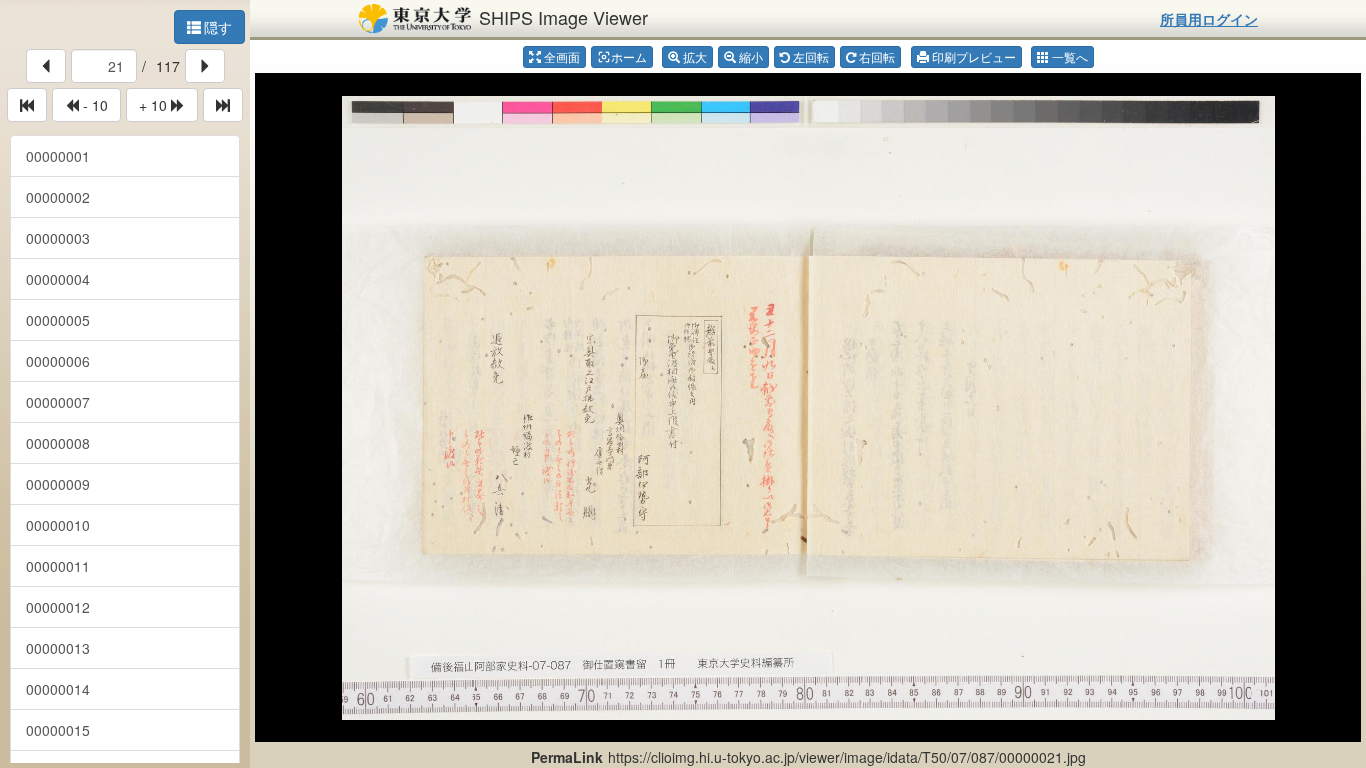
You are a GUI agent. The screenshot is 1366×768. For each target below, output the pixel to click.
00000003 (58, 238)
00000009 (58, 484)
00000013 (58, 648)
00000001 (58, 156)
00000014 (58, 689)
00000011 (58, 566)
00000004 (58, 279)
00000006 (58, 361)
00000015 (58, 730)
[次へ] (205, 66)
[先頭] (27, 105)
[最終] (223, 105)
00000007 (58, 402)
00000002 (58, 197)
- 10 (93, 105)
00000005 (58, 320)
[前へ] (46, 66)
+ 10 (155, 105)
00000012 (58, 607)
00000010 (58, 525)
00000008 (58, 443)
